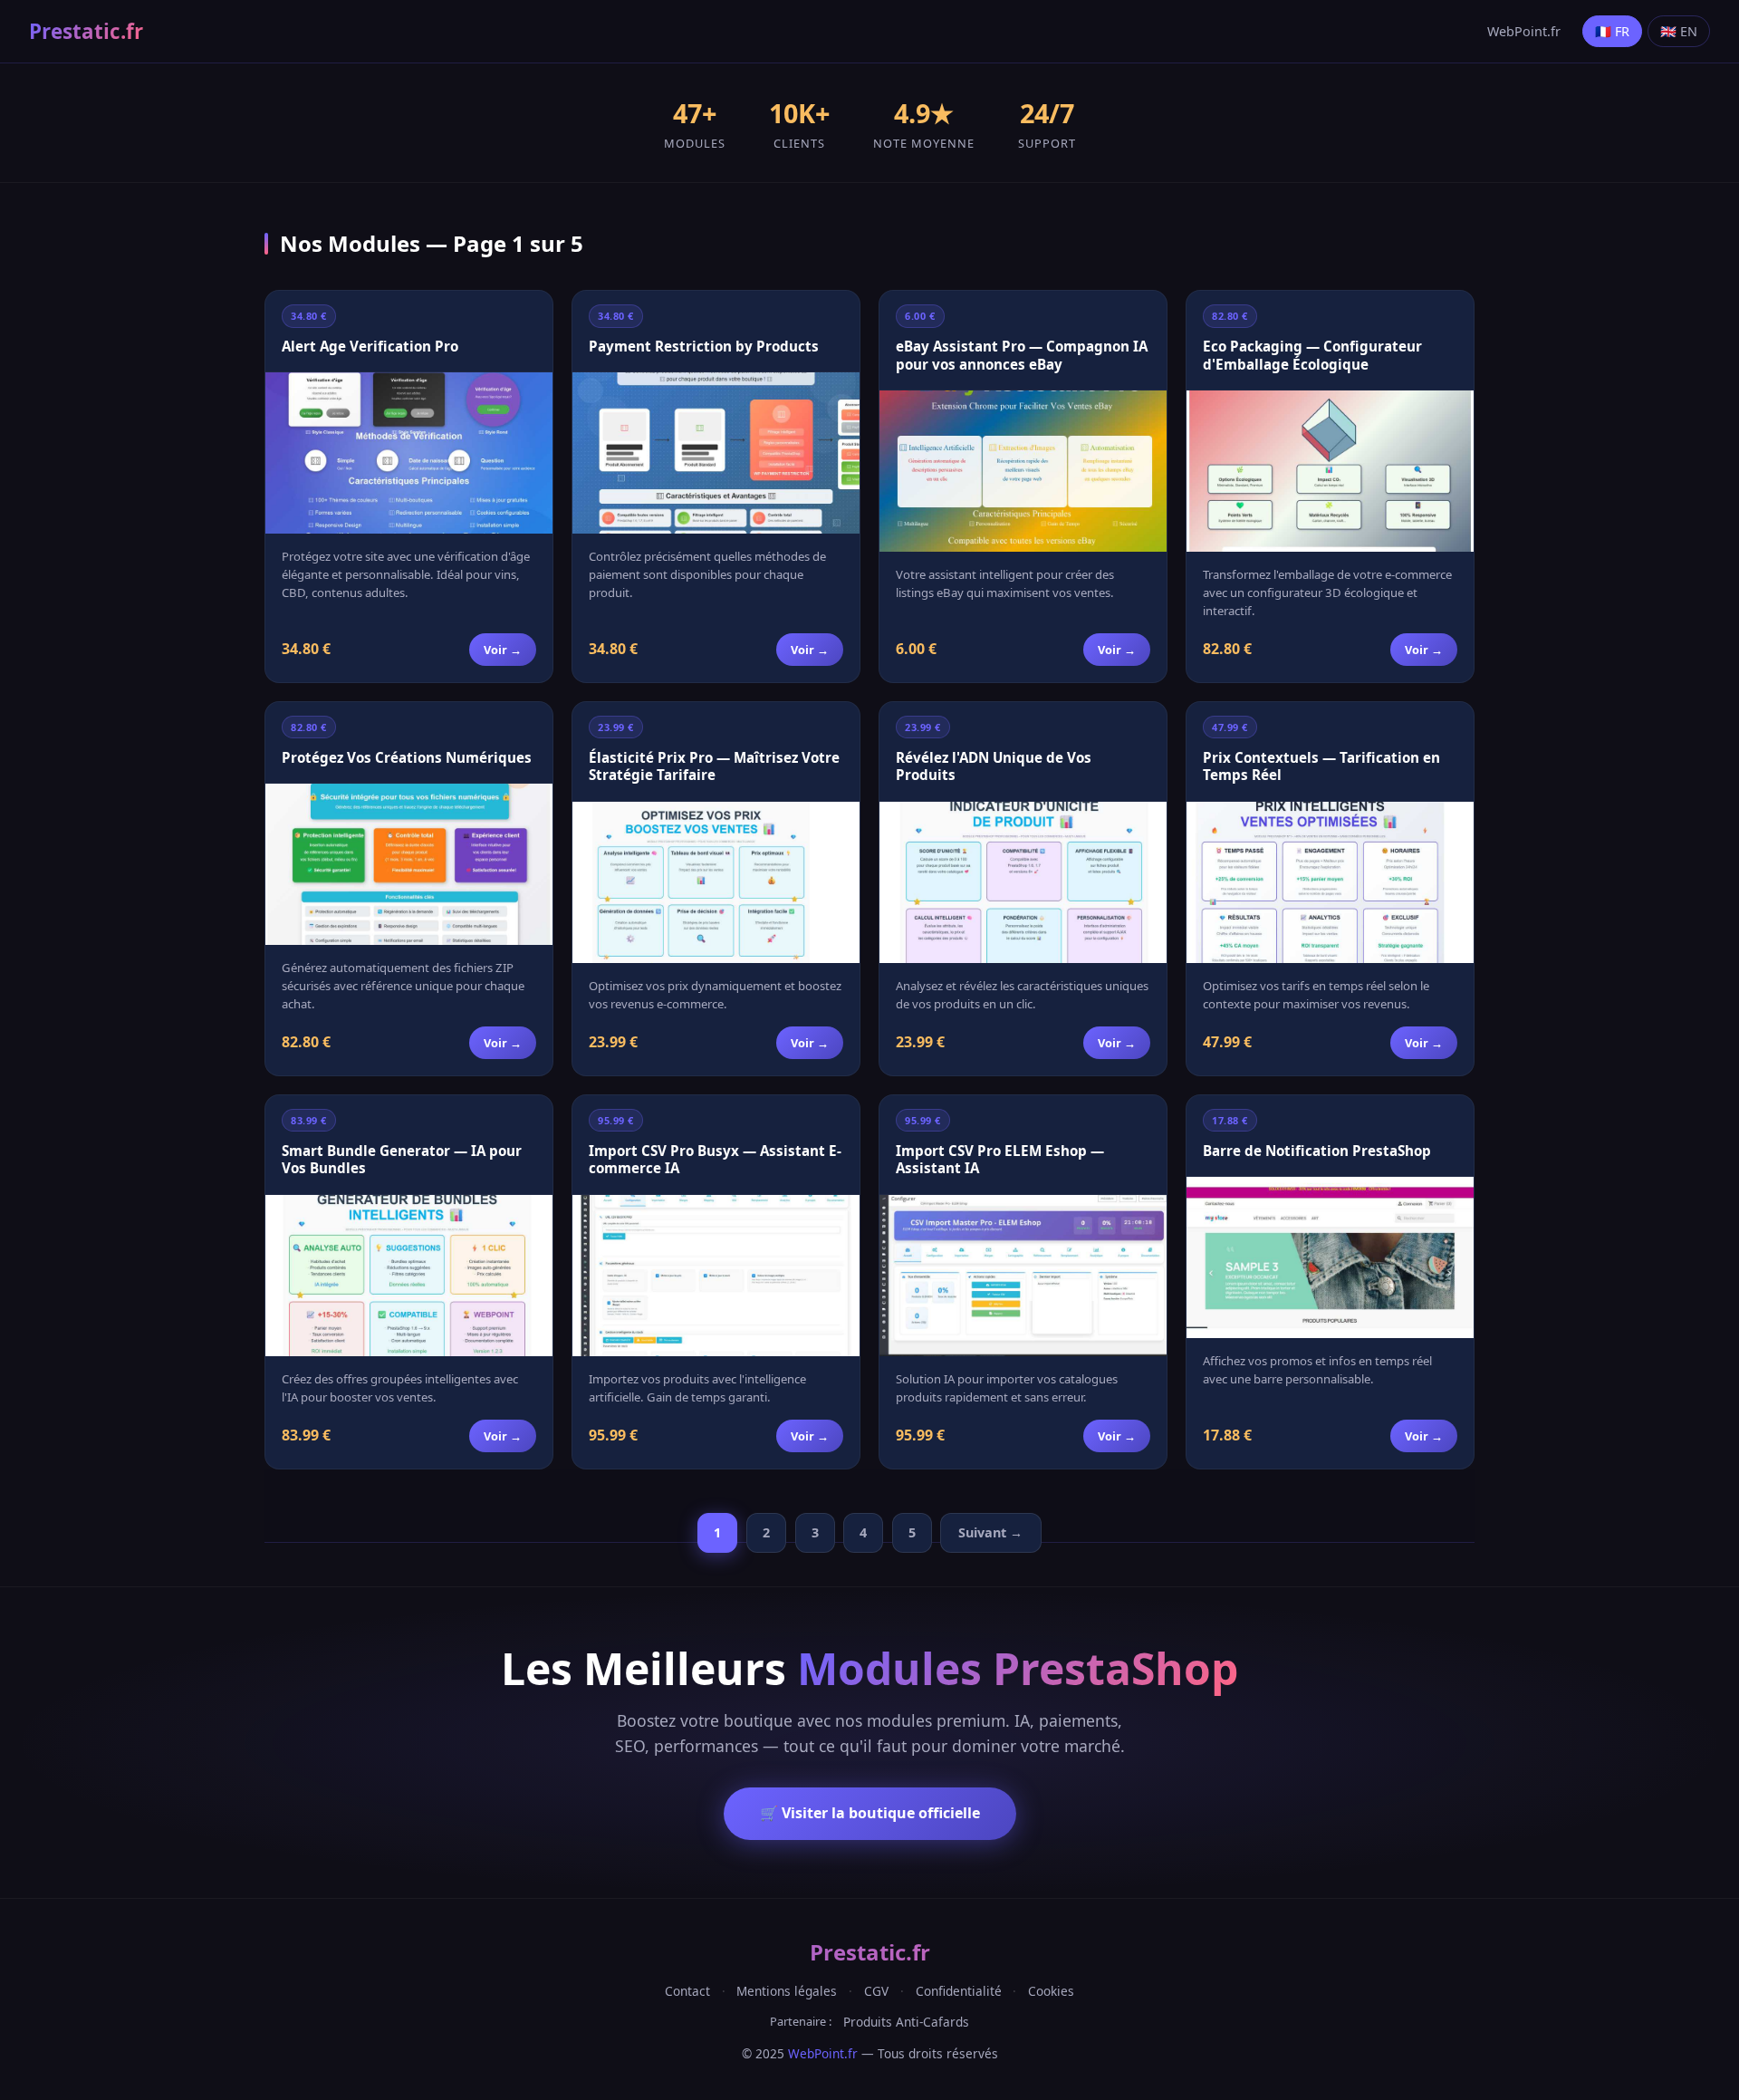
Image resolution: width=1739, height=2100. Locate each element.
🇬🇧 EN (1679, 31)
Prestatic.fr (86, 31)
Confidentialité (959, 1991)
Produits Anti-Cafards (906, 2022)
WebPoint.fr (1524, 31)
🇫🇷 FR (1612, 31)
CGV (876, 1991)
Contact (687, 1991)
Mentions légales (787, 1991)
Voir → (503, 650)
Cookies (1051, 1991)
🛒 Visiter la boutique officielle (870, 1813)
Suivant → (990, 1532)
